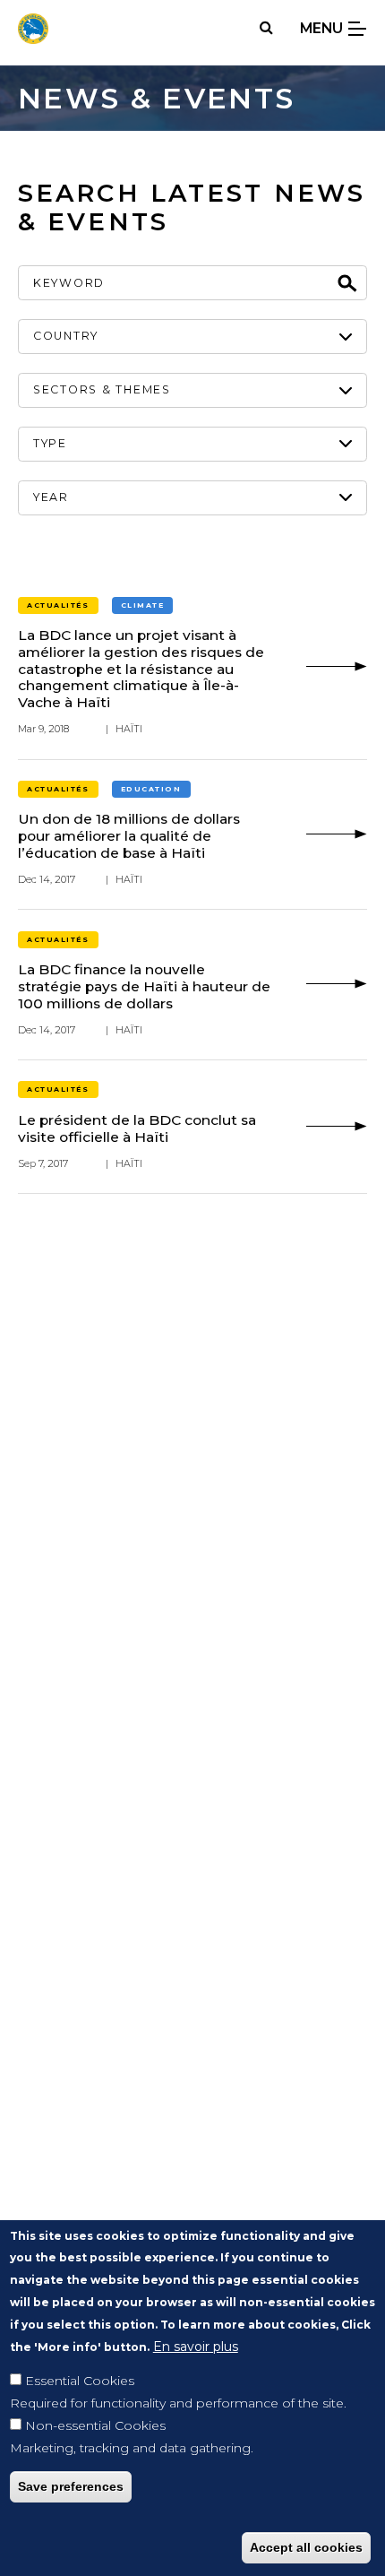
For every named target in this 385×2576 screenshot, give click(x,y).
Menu (323, 28)
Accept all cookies (306, 2547)
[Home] (33, 29)
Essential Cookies (80, 2381)
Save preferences (71, 2486)
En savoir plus (196, 2347)
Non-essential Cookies (95, 2425)
